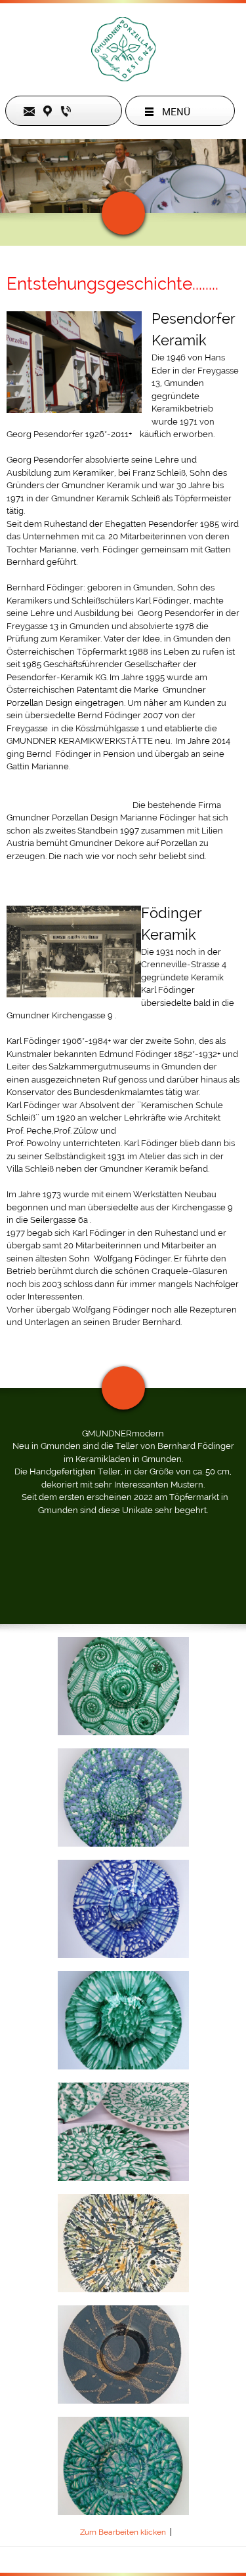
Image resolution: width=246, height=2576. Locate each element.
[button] (123, 1686)
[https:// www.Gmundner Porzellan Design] (123, 49)
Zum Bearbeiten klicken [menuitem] (123, 2532)
